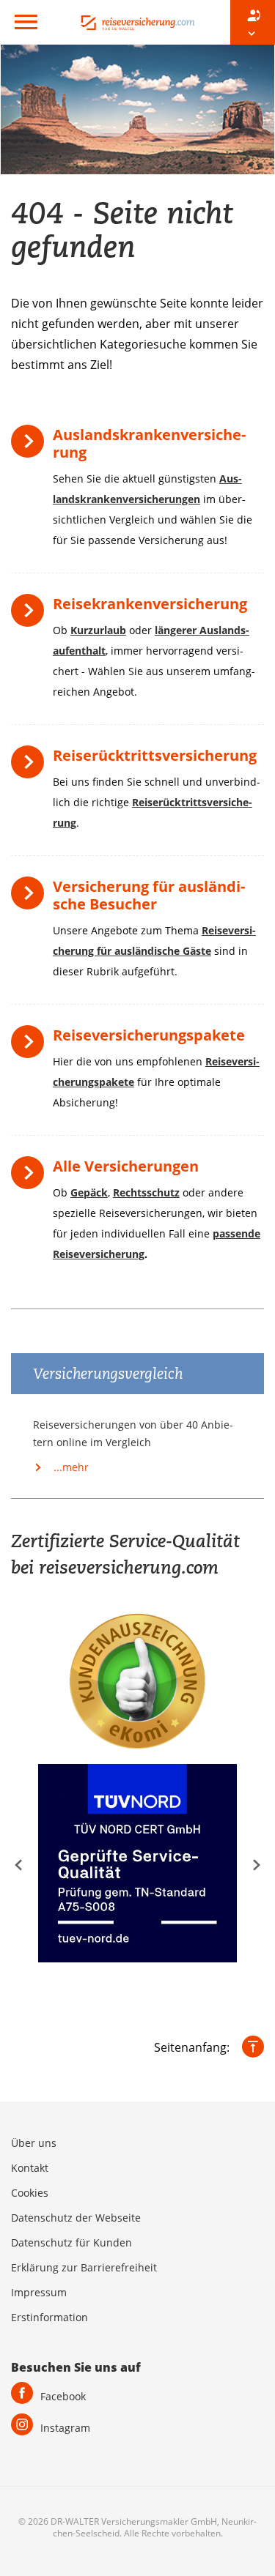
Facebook (63, 2396)
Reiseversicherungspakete (149, 1035)
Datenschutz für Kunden (71, 2242)
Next (257, 1865)
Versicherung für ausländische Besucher (149, 895)
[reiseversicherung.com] (137, 22)
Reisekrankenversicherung (150, 604)
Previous (18, 1865)
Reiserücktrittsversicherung (155, 755)
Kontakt (30, 2168)
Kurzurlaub (98, 630)
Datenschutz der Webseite (76, 2218)
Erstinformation (49, 2317)
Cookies (30, 2193)
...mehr (70, 1467)
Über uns (34, 2143)
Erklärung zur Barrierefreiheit (84, 2267)
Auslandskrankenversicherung (149, 443)
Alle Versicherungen (126, 1166)
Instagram (65, 2428)
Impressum (39, 2292)
